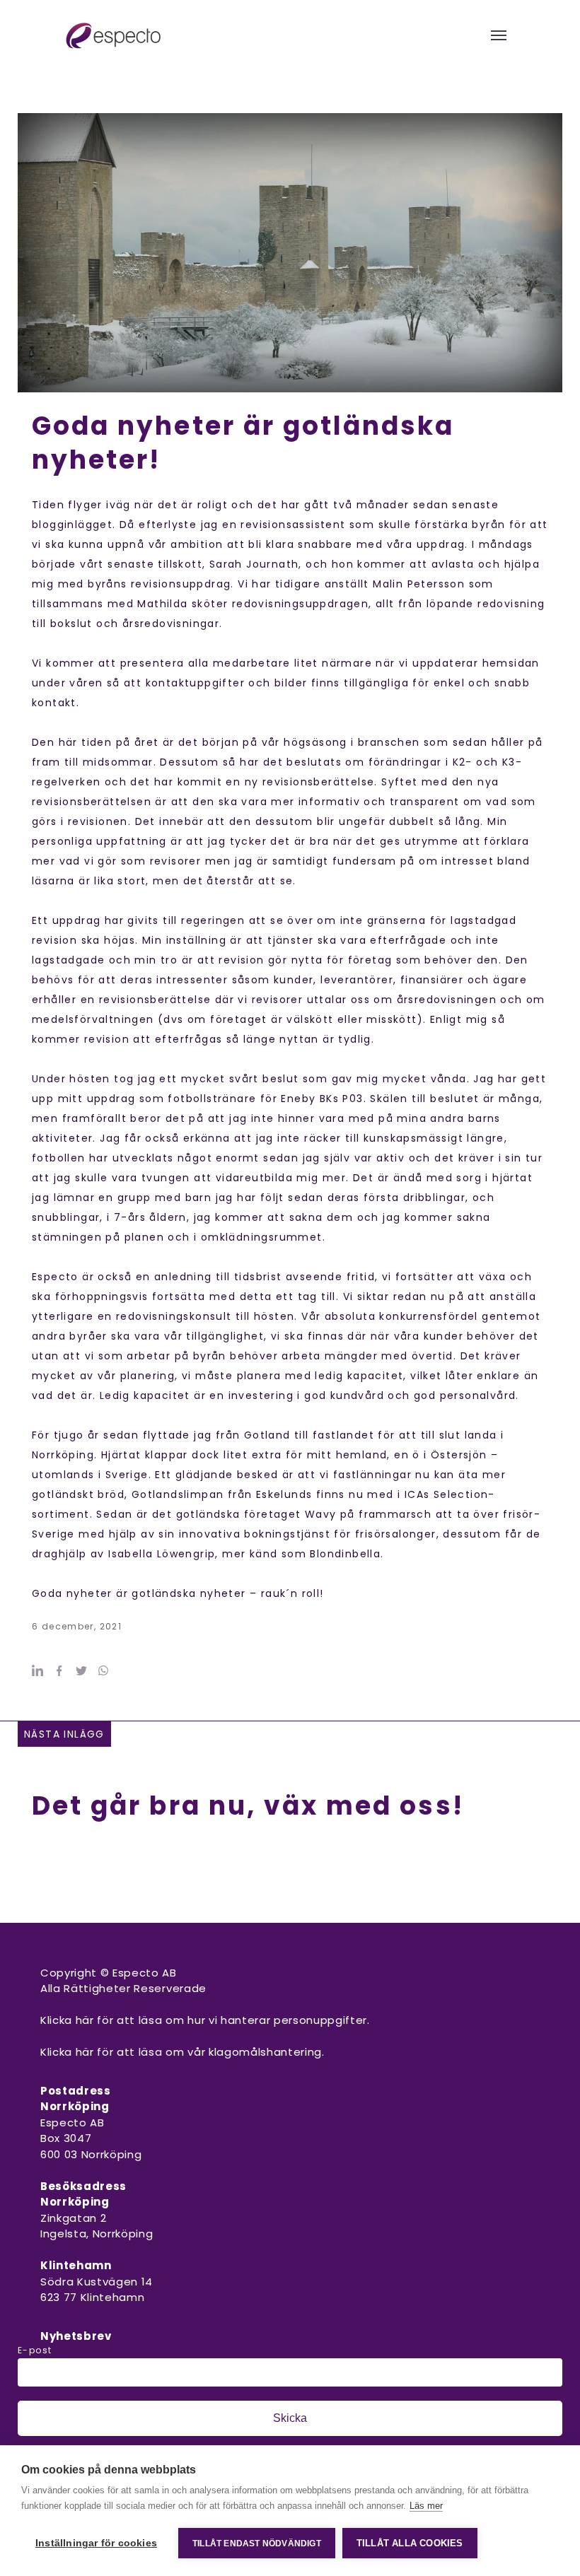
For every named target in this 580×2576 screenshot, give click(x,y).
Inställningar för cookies (96, 2543)
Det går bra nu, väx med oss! (248, 1806)
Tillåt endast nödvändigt (257, 2543)
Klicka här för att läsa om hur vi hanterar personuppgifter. (205, 2020)
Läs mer (426, 2506)
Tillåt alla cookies (410, 2543)
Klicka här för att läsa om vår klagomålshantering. (182, 2052)
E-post (35, 2350)
